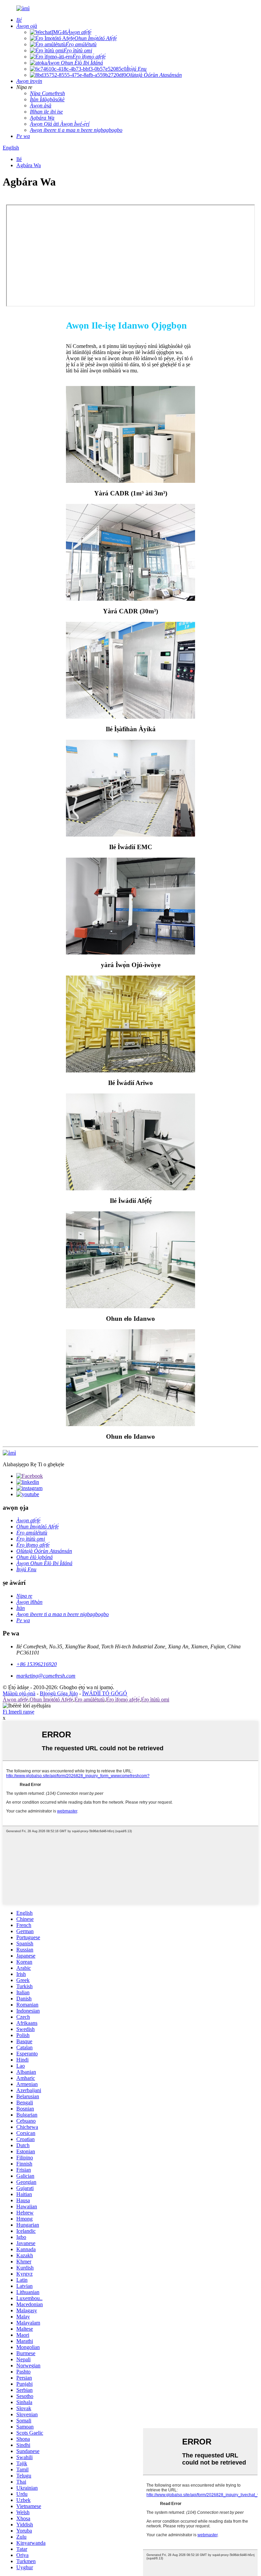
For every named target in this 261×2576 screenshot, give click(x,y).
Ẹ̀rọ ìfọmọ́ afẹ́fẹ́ (123, 1699)
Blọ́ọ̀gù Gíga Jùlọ (59, 1693)
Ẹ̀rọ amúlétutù (90, 1699)
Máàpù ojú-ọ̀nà (19, 1693)
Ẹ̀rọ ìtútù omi (155, 1699)
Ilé (19, 159)
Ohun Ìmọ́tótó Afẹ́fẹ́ (51, 1699)
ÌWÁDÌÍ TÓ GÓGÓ (105, 1693)
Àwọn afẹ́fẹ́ (15, 1699)
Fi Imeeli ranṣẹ (19, 1712)
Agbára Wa (29, 165)
